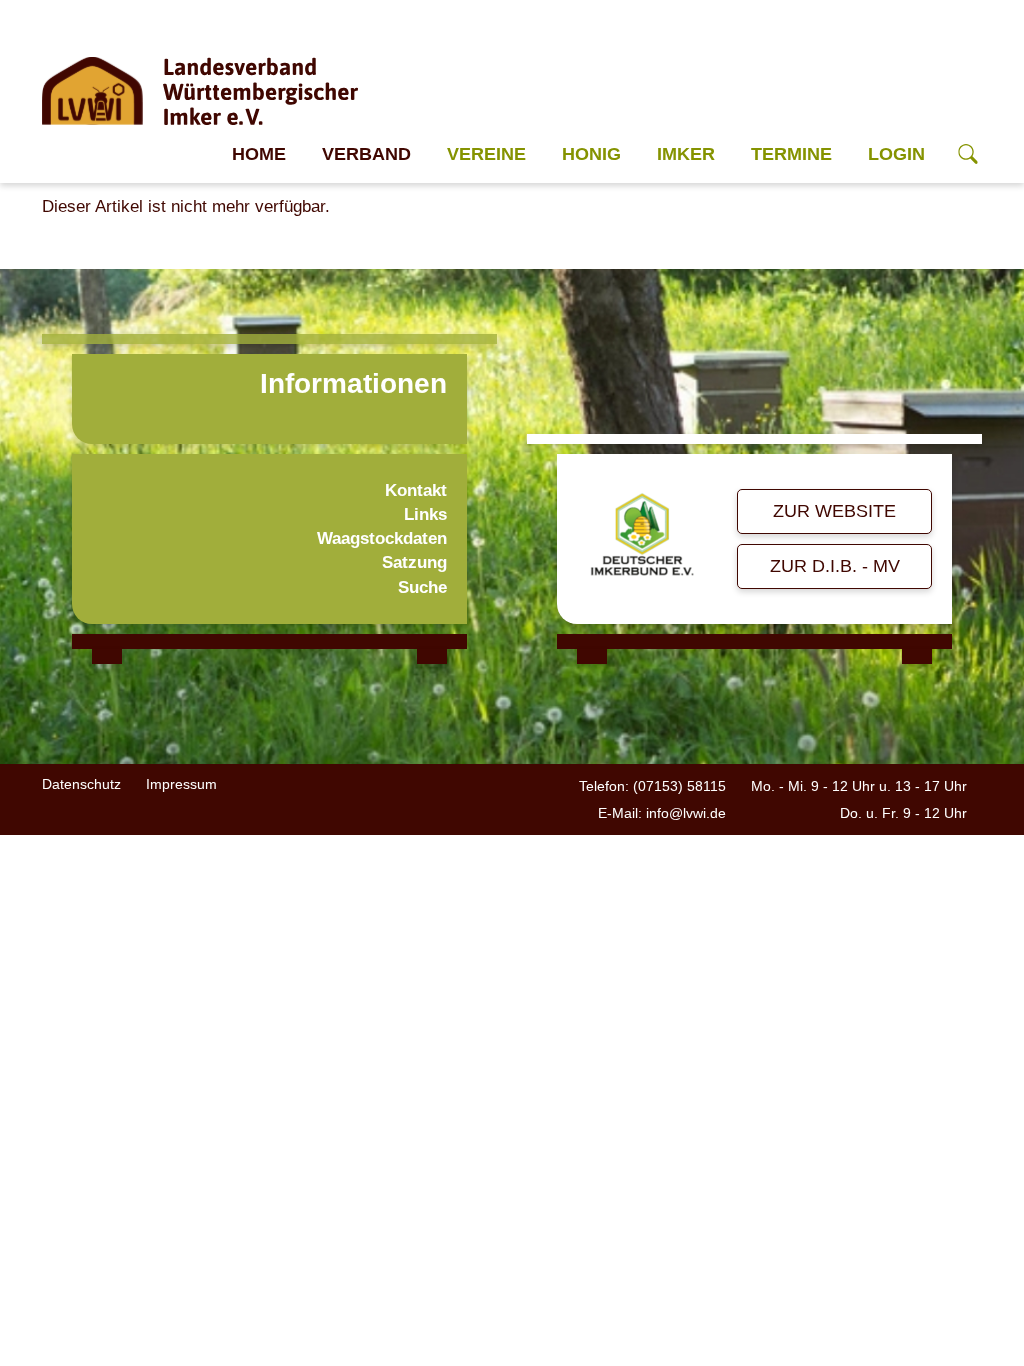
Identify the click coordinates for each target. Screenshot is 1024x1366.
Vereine (486, 154)
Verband (366, 154)
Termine (791, 154)
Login (896, 154)
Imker (686, 154)
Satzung (414, 562)
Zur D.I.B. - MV (835, 566)
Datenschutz (81, 784)
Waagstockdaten (382, 538)
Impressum (181, 784)
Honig (591, 154)
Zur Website (834, 511)
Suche (422, 587)
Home (259, 154)
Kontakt (416, 490)
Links (425, 514)
